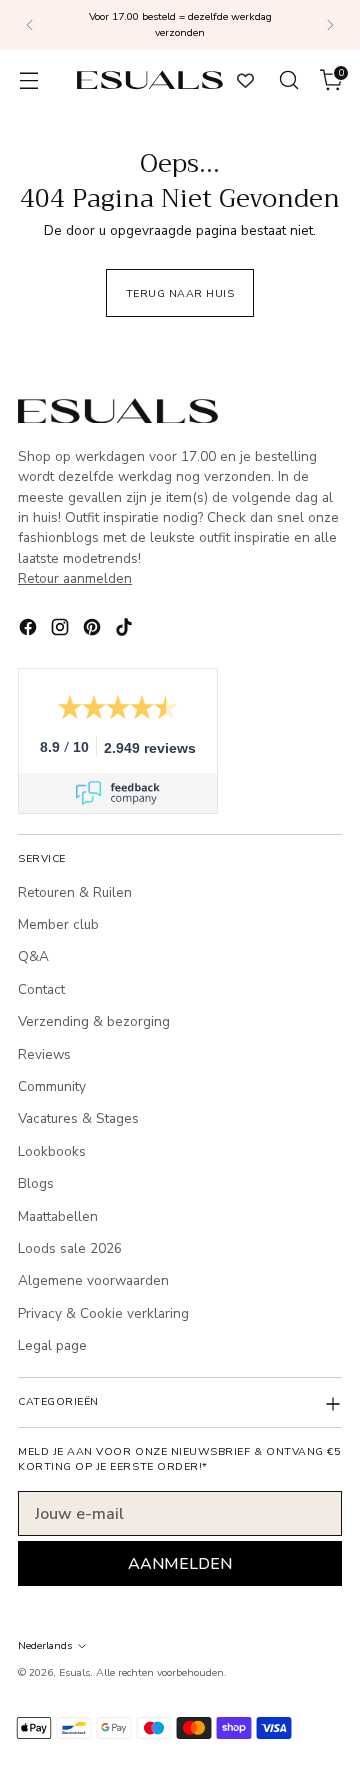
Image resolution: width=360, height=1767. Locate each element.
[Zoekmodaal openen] (288, 80)
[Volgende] (330, 25)
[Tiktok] (126, 630)
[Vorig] (30, 25)
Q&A (33, 956)
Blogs (36, 1183)
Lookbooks (52, 1151)
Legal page (52, 1345)
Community (52, 1086)
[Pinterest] (94, 630)
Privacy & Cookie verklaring (103, 1313)
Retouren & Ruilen (75, 892)
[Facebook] (30, 630)
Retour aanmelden (75, 578)
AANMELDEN (180, 1564)
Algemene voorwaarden (93, 1280)
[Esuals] (150, 79)
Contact (41, 989)
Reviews (44, 1054)
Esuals (74, 1672)
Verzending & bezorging (94, 1021)
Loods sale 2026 (70, 1248)
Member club (58, 924)
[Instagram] (62, 630)
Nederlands (45, 1645)
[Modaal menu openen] (28, 80)
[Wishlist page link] (245, 80)
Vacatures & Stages (78, 1118)
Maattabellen (58, 1216)
